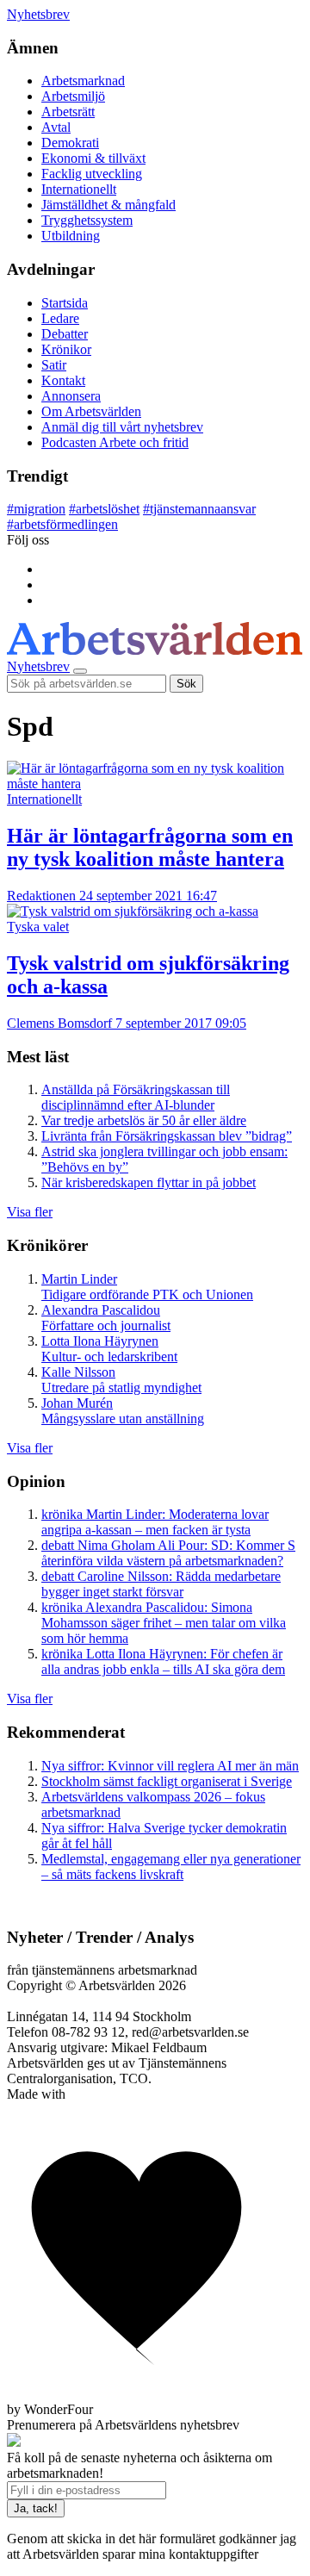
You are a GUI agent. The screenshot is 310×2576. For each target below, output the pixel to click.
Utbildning (71, 236)
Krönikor (66, 349)
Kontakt (63, 380)
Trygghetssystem (87, 220)
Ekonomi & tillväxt (93, 158)
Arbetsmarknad (83, 81)
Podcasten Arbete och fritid (115, 442)
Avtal (56, 127)
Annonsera (71, 396)
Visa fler (30, 1212)
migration (36, 509)
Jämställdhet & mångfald (108, 205)
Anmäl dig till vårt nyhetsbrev (122, 427)
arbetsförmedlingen (62, 524)
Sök (186, 684)
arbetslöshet (104, 509)
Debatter (65, 334)
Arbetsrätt (68, 112)
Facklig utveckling (92, 174)
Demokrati (70, 143)
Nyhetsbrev (38, 14)
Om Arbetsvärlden (91, 411)
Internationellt (79, 189)
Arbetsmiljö (73, 96)
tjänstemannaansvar (199, 509)
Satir (54, 365)
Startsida (65, 303)
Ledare (60, 318)
